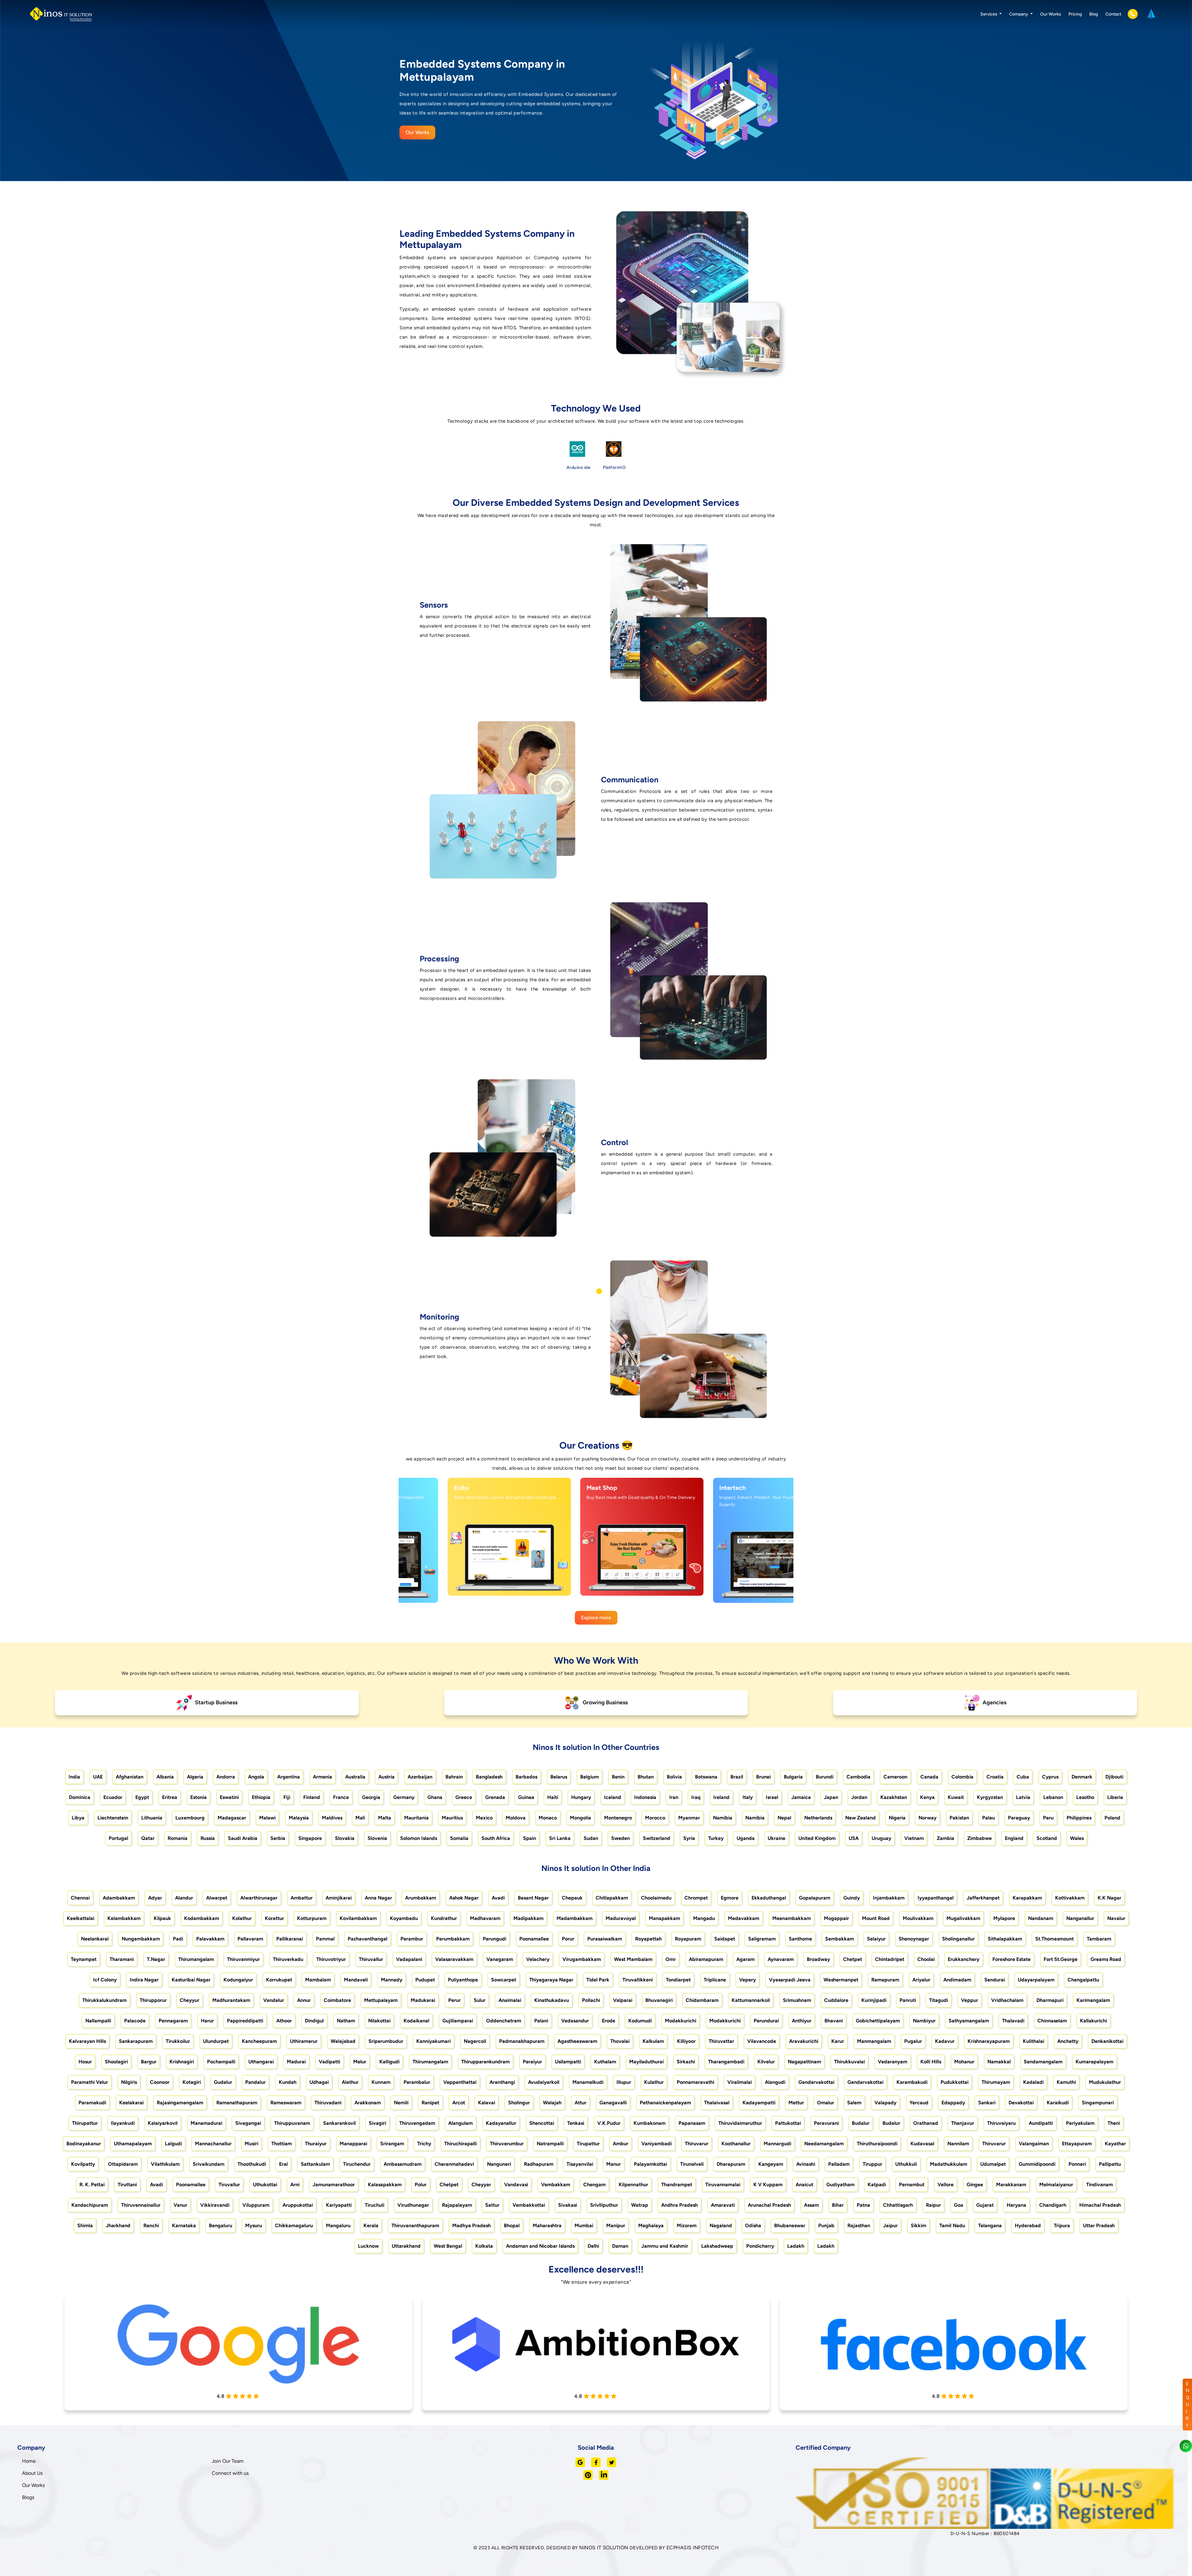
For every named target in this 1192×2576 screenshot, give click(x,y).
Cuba (1023, 1777)
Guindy (852, 1898)
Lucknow (368, 2246)
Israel (772, 1797)
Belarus (559, 1777)
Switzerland (657, 1838)
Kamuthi (1066, 2082)
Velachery (538, 1959)
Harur (207, 2021)
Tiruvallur (229, 2185)
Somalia (459, 1838)
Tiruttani (127, 2185)
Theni (1114, 2123)
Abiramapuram (706, 1959)
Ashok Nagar (464, 1898)
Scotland (1047, 1838)
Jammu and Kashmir (665, 2246)
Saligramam (762, 1939)
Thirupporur (153, 2000)
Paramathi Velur (90, 2082)
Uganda (746, 1838)
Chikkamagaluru (294, 2225)
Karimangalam (1093, 2000)
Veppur (970, 2000)
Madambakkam (575, 1918)
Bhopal (512, 2225)
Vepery (747, 1980)
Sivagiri (377, 2123)
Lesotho (1085, 1797)
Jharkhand (118, 2225)
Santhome (800, 1939)
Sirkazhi (686, 2062)
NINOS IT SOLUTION (604, 2548)
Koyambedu (404, 1918)
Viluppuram (256, 2205)
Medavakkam (744, 1918)
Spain (530, 1838)
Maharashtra (547, 2225)
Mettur (796, 2103)
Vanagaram (500, 1959)
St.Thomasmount (1054, 1939)
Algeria (195, 1777)
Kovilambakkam (358, 1918)
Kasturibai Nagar (191, 1980)
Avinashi (806, 2164)
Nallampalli (98, 2021)
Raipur (933, 2205)
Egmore (730, 1898)
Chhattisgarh (898, 2205)
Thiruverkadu (288, 1959)
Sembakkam (840, 1939)
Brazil (737, 1777)
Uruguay (881, 1838)
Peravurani (826, 2123)
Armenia (323, 1777)
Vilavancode (762, 2041)
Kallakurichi (1093, 2021)
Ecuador (113, 1797)
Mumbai (584, 2225)
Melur (360, 2062)
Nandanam (1041, 1918)
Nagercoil (475, 2041)
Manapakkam (664, 1918)
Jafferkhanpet (983, 1898)
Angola (256, 1777)
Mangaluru (338, 2225)
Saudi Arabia (243, 1838)
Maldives (332, 1818)
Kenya (927, 1797)
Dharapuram (731, 2164)
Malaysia (299, 1818)
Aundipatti (1041, 2123)
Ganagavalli (613, 2103)
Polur (421, 2185)
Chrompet (696, 1898)
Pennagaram (173, 2021)
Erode (609, 2021)
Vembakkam (556, 2185)
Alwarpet (217, 1898)
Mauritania (416, 1818)
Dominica (80, 1797)
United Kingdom (817, 1838)
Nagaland (721, 2225)
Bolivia (674, 1777)
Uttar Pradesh (1099, 2225)
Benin (618, 1777)
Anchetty (1068, 2041)
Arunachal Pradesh (769, 2205)
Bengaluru (221, 2225)
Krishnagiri (182, 2062)
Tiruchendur (357, 2164)
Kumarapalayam (1095, 2062)
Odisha (753, 2225)
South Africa (496, 1838)
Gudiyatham (840, 2185)
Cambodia (858, 1777)
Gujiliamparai (458, 2021)
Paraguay (1019, 1818)
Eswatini (229, 1797)
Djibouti (1114, 1777)
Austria (386, 1777)
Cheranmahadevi (454, 2164)
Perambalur (417, 2082)
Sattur (492, 2205)
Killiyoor (686, 2041)
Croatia (995, 1777)
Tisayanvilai (580, 2164)
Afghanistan (130, 1777)
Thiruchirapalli (461, 2144)
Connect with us (230, 2473)
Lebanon (1053, 1797)
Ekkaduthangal (769, 1898)
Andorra (226, 1777)
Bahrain (454, 1777)
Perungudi (494, 1939)
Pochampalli (221, 2062)
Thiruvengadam (417, 2123)
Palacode (135, 2021)
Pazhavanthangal (368, 1939)
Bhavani (834, 2021)
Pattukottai (788, 2123)
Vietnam (914, 1838)
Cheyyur (190, 2000)
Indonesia (645, 1797)
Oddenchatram (504, 2021)
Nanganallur (1080, 1918)
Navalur (1116, 1918)
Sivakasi (568, 2205)
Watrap (640, 2205)
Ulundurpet (216, 2041)
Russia (208, 1838)
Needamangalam (824, 2144)
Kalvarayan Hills (87, 2041)
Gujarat (985, 2205)
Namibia (723, 1818)
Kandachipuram (90, 2205)
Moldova (516, 1818)
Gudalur (223, 2082)
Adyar (155, 1898)
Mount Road (876, 1918)
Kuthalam (605, 2062)
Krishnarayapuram (989, 2041)
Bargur (149, 2062)
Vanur (180, 2205)
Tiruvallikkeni (638, 1980)
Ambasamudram (403, 2164)
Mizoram (687, 2225)
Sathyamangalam (969, 2021)
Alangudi (775, 2082)
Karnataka (184, 2225)
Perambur (412, 1939)
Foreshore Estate (1011, 1959)
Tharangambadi (726, 2062)
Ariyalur (921, 1980)
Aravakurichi (804, 2041)
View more (458, 1584)
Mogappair (836, 1918)
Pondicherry (760, 2246)
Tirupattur (588, 2144)
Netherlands (818, 1818)
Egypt (142, 1797)
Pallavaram (250, 1939)
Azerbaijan (420, 1777)
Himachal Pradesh (1100, 2205)
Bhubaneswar (790, 2225)
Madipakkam (528, 1918)
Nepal (784, 1818)
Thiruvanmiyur (243, 1959)
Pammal (325, 1939)
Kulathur (654, 2082)
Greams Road (1106, 1959)
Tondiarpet (678, 1980)
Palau (989, 1818)
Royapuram (688, 1939)
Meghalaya (651, 2225)
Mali (360, 1818)
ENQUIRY (1188, 2404)
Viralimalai (740, 2082)
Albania (165, 1777)
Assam (811, 2205)
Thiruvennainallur (141, 2205)
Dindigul (314, 2021)
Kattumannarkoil (751, 2000)
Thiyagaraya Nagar (551, 1980)
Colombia (962, 1777)
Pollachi (591, 2000)
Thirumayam (996, 2082)
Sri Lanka (560, 1838)
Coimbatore (337, 2000)
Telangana (990, 2225)
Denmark (1082, 1777)
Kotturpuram (312, 1918)
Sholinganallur (958, 1939)
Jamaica (801, 1797)
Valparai (623, 2000)
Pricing (1075, 14)
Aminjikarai (339, 1898)
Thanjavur (963, 2123)
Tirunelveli (692, 2164)
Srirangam (392, 2144)
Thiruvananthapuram (415, 2225)
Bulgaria (793, 1777)
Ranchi (151, 2225)
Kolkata (484, 2246)
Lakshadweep (717, 2246)
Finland (312, 1797)
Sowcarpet (504, 1980)
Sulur (480, 2000)
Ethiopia (261, 1797)
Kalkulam (653, 2041)
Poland (1112, 1818)
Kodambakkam (202, 1918)
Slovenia (377, 1838)
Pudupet (425, 1980)
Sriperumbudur (386, 2041)
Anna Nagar (378, 1898)
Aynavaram (781, 1959)
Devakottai (1021, 2103)
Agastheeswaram (577, 2041)
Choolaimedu (656, 1898)
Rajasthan (859, 2225)
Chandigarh (1053, 2205)
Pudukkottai (955, 2082)
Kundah (288, 2082)
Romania (178, 1838)
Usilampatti (568, 2062)
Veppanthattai (460, 2082)
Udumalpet (993, 2164)
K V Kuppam (768, 2185)
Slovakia (345, 1838)
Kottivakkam (1070, 1898)
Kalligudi (389, 2062)
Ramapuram (885, 1980)
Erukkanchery (964, 1959)
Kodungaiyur (238, 1980)
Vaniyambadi (657, 2144)
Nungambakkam (141, 1939)
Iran (674, 1797)
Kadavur (945, 2041)
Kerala (371, 2225)
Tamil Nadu (952, 2225)
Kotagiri (192, 2082)
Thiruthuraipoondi (877, 2144)
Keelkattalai (81, 1918)
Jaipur (890, 2225)
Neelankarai (95, 1939)
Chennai (80, 1898)
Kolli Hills (931, 2062)
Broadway (818, 1959)
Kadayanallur (501, 2123)
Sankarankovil (339, 2123)
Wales (1077, 1838)
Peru (1048, 1818)
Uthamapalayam (133, 2144)
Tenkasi (576, 2123)
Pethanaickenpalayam (665, 2103)
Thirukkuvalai (849, 2062)
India (74, 1777)
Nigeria (897, 1818)
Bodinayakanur (84, 2144)
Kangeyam (771, 2164)
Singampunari (1098, 2103)
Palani (541, 2021)
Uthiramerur (304, 2041)
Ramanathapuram (237, 2103)
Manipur (616, 2225)
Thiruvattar (721, 2041)
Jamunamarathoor (334, 2185)
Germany (404, 1797)
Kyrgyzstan (990, 1797)
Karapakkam (1027, 1898)
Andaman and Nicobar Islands (540, 2246)
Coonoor (160, 2082)
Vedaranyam (893, 2062)
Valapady (885, 2103)
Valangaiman (1034, 2144)
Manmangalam (874, 2041)
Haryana (1016, 2205)
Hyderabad (1028, 2225)
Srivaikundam (209, 2164)
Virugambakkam (582, 1959)
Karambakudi (912, 2082)
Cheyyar (481, 2185)
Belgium (589, 1777)
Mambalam (318, 1980)
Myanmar (689, 1818)
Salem (854, 2103)
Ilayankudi (123, 2123)
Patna (863, 2205)
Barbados (526, 1777)
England (1014, 1838)
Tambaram (1099, 1939)
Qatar (148, 1838)
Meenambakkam (792, 1918)
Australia (355, 1777)
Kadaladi (1033, 2082)
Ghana (435, 1797)
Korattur (274, 1918)
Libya (78, 1818)
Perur (454, 2000)
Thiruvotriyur (331, 1959)
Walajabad (343, 2041)
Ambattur (302, 1898)
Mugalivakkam (963, 1918)
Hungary (581, 1797)
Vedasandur (575, 2021)
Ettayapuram (1077, 2144)
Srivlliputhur (604, 2205)
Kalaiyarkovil (163, 2123)
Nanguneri (499, 2164)
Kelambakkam (124, 1918)
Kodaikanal (416, 2021)
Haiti (553, 1797)
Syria (689, 1838)
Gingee (975, 2185)
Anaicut (804, 2185)
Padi (178, 1939)
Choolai (926, 1959)
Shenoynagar (914, 1939)
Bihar (838, 2205)
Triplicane (715, 1980)
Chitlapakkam (612, 1898)
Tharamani (122, 1959)
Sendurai (995, 1980)
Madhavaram (485, 1918)
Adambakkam (119, 1898)
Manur (614, 2164)
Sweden (621, 1838)
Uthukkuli (906, 2164)
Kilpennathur (633, 2185)
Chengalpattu (1083, 1980)
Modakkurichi (681, 2021)
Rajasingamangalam (180, 2103)
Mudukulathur (1105, 2082)
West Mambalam (633, 1959)
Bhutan (646, 1777)
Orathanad (926, 2123)
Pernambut (912, 2185)
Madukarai (423, 2000)
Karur (838, 2041)
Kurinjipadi (874, 2000)
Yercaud (919, 2103)
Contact (1113, 14)
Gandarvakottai (816, 2082)
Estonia (199, 1797)
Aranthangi (502, 2082)
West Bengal (448, 2246)
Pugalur (913, 2041)
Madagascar (232, 1818)
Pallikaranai (290, 1939)
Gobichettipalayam (878, 2021)
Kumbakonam (650, 2123)
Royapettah (648, 1939)
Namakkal (999, 2062)
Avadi (498, 1898)
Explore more (596, 1618)
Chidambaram (702, 2000)
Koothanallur (736, 2144)
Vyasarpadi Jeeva (790, 1980)
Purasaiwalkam (605, 1939)
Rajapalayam (457, 2205)
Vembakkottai (529, 2205)
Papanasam (692, 2123)
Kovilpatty (83, 2164)
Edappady (953, 2103)
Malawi (267, 1818)
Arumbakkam (421, 1898)
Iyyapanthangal (936, 1898)
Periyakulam (1080, 2123)
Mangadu (704, 1918)
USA (854, 1838)
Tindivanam (1099, 2185)
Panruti (908, 2000)
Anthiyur (802, 2021)
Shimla (85, 2225)
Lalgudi (173, 2144)
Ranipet (430, 2103)
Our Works (1051, 14)
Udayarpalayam (1036, 1980)
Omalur (826, 2103)
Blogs (28, 2497)
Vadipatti (330, 2062)
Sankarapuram (136, 2041)
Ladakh (796, 2246)
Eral (283, 2164)
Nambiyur (924, 2021)
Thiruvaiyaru (1001, 2123)
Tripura (1062, 2225)
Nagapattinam (804, 2062)
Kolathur (242, 1918)
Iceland (613, 1797)
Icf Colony (105, 1980)
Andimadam (957, 1980)
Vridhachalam (1007, 2000)
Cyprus (1050, 1777)
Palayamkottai (650, 2164)
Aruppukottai (298, 2205)
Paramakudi (92, 2103)
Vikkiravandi (215, 2205)
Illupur (624, 2082)
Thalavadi (1013, 2021)
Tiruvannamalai (723, 2185)
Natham (346, 2021)
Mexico (484, 1818)
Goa (959, 2205)
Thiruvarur (697, 2144)
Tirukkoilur (178, 2041)
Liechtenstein (113, 1818)
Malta (385, 1818)
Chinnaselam (1052, 2021)
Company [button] (1019, 14)
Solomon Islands (419, 1838)
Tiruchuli (375, 2205)
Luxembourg (190, 1818)
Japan (831, 1797)
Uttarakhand (406, 2246)
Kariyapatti (339, 2205)
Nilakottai (379, 2021)
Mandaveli (356, 1980)
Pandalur (255, 2082)
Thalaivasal (717, 2103)
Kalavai (487, 2103)
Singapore (310, 1838)
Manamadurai (206, 2123)
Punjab (826, 2225)
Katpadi (877, 2185)
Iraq (696, 1797)
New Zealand (860, 1818)
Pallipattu (1110, 2164)
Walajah (552, 2103)
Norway (928, 1818)
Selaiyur (876, 1939)
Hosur (85, 2062)
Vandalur (274, 2000)
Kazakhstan (894, 1797)
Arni (295, 2185)
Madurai (296, 2062)
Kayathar (1115, 2144)
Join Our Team (228, 2461)
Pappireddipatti (245, 2021)
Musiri (251, 2144)
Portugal (118, 1838)
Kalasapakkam (385, 2185)
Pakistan (959, 1818)
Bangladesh (489, 1777)
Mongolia (580, 1818)
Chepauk (572, 1898)
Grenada (495, 1797)
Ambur (621, 2144)
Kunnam (381, 2082)
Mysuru (254, 2225)
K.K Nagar (1109, 1898)
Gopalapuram (815, 1898)
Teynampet (84, 1959)
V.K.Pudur (609, 2123)
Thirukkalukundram (104, 2000)
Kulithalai (1034, 2041)
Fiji (287, 1797)
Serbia (278, 1838)
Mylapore (1004, 1918)
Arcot (459, 2103)
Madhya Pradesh (472, 2225)
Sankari (987, 2103)
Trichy (424, 2144)
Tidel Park (598, 1980)
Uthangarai (261, 2062)
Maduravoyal (621, 1918)
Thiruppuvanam (292, 2123)
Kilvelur (766, 2062)
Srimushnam (797, 2000)
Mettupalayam (381, 2000)
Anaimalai (510, 2000)
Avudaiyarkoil (544, 2082)
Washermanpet (841, 1980)
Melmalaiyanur (1056, 2185)
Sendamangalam (1043, 2062)
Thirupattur (85, 2123)
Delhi (593, 2246)
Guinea (526, 1797)
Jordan (859, 1797)
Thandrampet (677, 2185)
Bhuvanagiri (659, 2000)
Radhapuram (539, 2164)
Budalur (861, 2123)
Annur (304, 2000)
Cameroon (895, 1777)
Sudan (591, 1838)
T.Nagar (156, 1959)
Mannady (392, 1980)
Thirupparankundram (485, 2062)
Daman (620, 2246)
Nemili (401, 2103)
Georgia (371, 1797)
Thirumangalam (196, 1959)
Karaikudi (1058, 2103)
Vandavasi (516, 2185)
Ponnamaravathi (695, 2082)
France (341, 1797)
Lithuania (152, 1818)
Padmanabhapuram (522, 2041)
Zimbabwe (980, 1838)
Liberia (1115, 1797)
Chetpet (853, 1959)
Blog (1094, 14)
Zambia (946, 1838)
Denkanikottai (1107, 2041)
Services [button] (989, 14)
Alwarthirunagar (259, 1898)
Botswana (706, 1777)
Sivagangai (248, 2123)
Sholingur (519, 2103)
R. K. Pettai (92, 2185)
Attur (580, 2103)
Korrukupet (279, 1980)
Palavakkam (210, 1939)
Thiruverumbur (507, 2144)
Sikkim (919, 2225)
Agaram (745, 1959)
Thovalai (620, 2041)
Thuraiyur (316, 2144)
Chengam (594, 2185)
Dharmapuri (1050, 2000)
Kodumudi (640, 2021)
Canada (929, 1777)
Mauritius (452, 1818)
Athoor (284, 2021)
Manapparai (353, 2144)
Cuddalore (836, 2000)
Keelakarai (131, 2103)
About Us (32, 2473)
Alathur (350, 2082)
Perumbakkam (453, 1939)
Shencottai (542, 2123)
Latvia (1023, 1797)
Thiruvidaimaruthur (740, 2123)
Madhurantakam (231, 2000)
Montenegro (618, 1818)
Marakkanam (1011, 2185)
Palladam (839, 2164)
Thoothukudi (252, 2164)
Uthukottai (265, 2185)
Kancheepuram (259, 2041)
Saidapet (725, 1939)
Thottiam (282, 2144)
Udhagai (319, 2082)
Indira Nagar (144, 1980)
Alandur (184, 1898)
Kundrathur (444, 1918)
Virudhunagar (413, 2205)
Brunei (763, 1777)
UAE (98, 1777)
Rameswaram (286, 2103)
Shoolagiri (116, 2062)
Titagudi (939, 2000)
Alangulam (461, 2123)
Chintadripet (890, 1959)
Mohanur (964, 2062)
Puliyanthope (463, 1980)
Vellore (946, 2185)
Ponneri (1077, 2164)
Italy (748, 1797)
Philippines (1079, 1818)
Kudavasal (922, 2144)
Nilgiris (129, 2082)
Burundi (825, 1777)
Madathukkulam (949, 2164)
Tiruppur (872, 2164)
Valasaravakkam (454, 1959)
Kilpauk (162, 1918)
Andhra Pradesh (680, 2205)
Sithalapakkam (1005, 1939)
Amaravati (723, 2205)
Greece (464, 1797)
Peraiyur (532, 2062)
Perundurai (766, 2021)
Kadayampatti (759, 2103)
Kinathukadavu (552, 2000)
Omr (671, 1959)
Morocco (655, 1818)
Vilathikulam (165, 2164)
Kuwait (956, 1797)
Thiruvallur (371, 1959)
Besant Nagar (533, 1898)
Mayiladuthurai (646, 2062)
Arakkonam (368, 2103)
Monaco (548, 1818)
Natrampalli (550, 2144)
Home (29, 2461)
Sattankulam (315, 2164)
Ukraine (777, 1838)
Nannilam (958, 2144)
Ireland (721, 1797)
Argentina (289, 1777)
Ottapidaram (123, 2164)
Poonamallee (534, 1939)
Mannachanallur (213, 2144)
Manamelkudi (588, 2082)
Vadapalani (409, 1959)
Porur (568, 1939)
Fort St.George (1061, 1959)
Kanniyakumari (433, 2041)
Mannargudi (777, 2144)
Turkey (716, 1838)
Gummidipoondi (1037, 2164)
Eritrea (170, 1797)
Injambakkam (889, 1898)
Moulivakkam (918, 1918)
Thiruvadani (328, 2103)
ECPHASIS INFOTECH (693, 2548)
